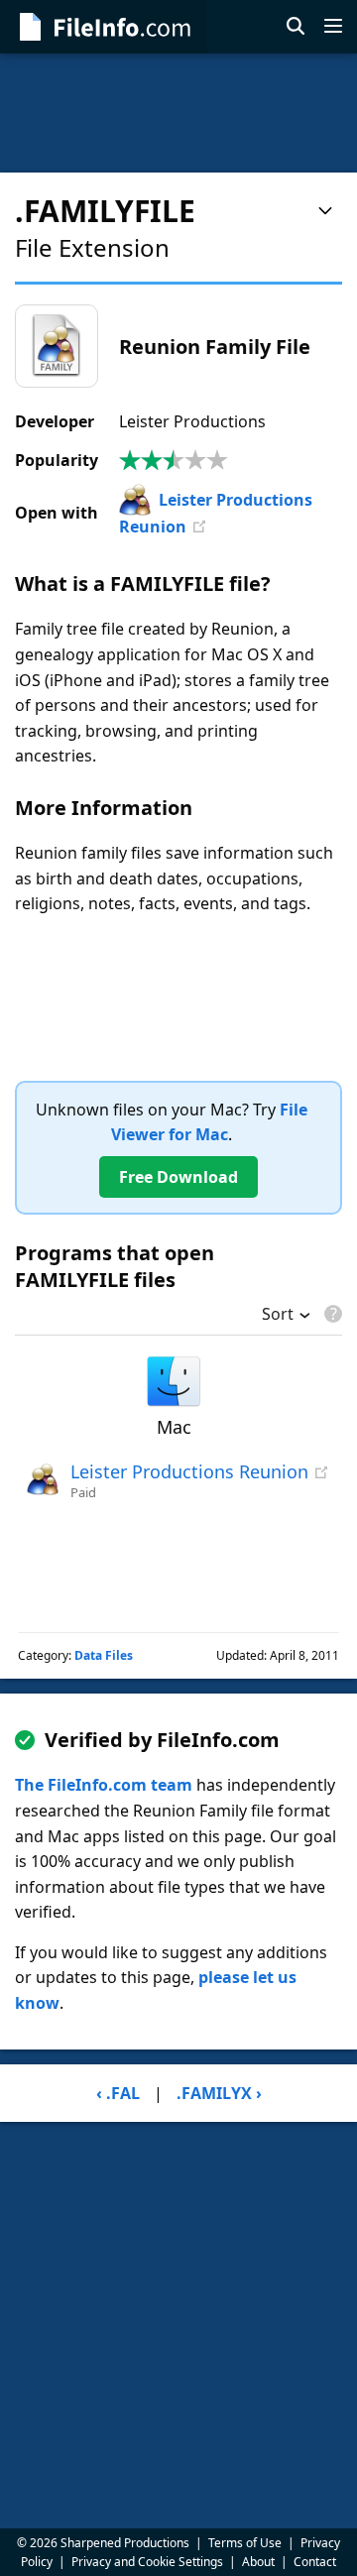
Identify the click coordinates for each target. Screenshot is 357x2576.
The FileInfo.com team (104, 1785)
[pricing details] (331, 1314)
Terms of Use (245, 2543)
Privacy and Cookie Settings (147, 2562)
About (258, 2562)
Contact (315, 2562)
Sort (278, 1316)
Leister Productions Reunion (189, 1471)
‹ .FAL (118, 2093)
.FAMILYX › (219, 2093)
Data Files (104, 1655)
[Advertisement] (178, 113)
